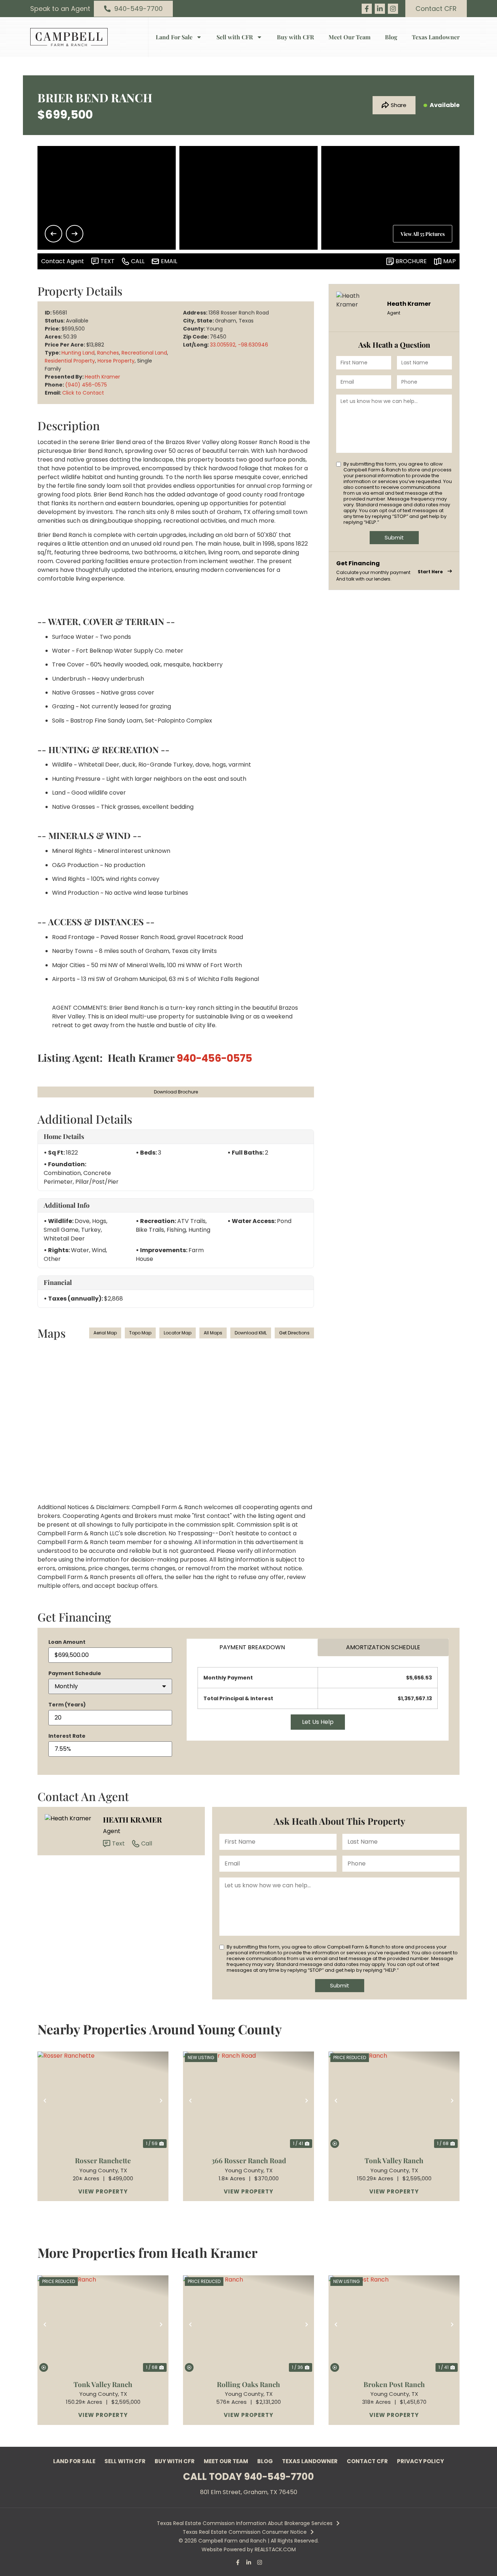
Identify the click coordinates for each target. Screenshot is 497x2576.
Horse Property (116, 361)
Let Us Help (318, 1722)
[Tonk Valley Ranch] (394, 2101)
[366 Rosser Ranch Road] (249, 2101)
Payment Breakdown (252, 1647)
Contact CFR (367, 2461)
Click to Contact (83, 393)
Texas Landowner (436, 37)
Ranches (108, 353)
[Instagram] (393, 9)
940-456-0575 (214, 1058)
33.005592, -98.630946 (239, 345)
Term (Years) (67, 1705)
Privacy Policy (420, 2461)
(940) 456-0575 (86, 385)
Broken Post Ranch (394, 2384)
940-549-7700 (279, 2477)
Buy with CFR (295, 37)
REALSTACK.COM (275, 2549)
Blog (391, 37)
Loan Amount (67, 1642)
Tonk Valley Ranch (394, 2160)
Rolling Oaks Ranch (249, 2384)
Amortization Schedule (383, 1647)
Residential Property (70, 361)
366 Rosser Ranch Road (249, 2160)
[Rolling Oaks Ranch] (249, 2324)
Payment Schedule (75, 1673)
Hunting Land (78, 353)
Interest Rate (67, 1736)
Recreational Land (144, 353)
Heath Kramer (102, 377)
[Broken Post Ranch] (394, 2324)
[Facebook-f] (367, 9)
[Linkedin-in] (380, 9)
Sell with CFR (235, 37)
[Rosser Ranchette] (103, 2101)
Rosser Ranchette (103, 2160)
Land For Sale (174, 37)
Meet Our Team (349, 37)
